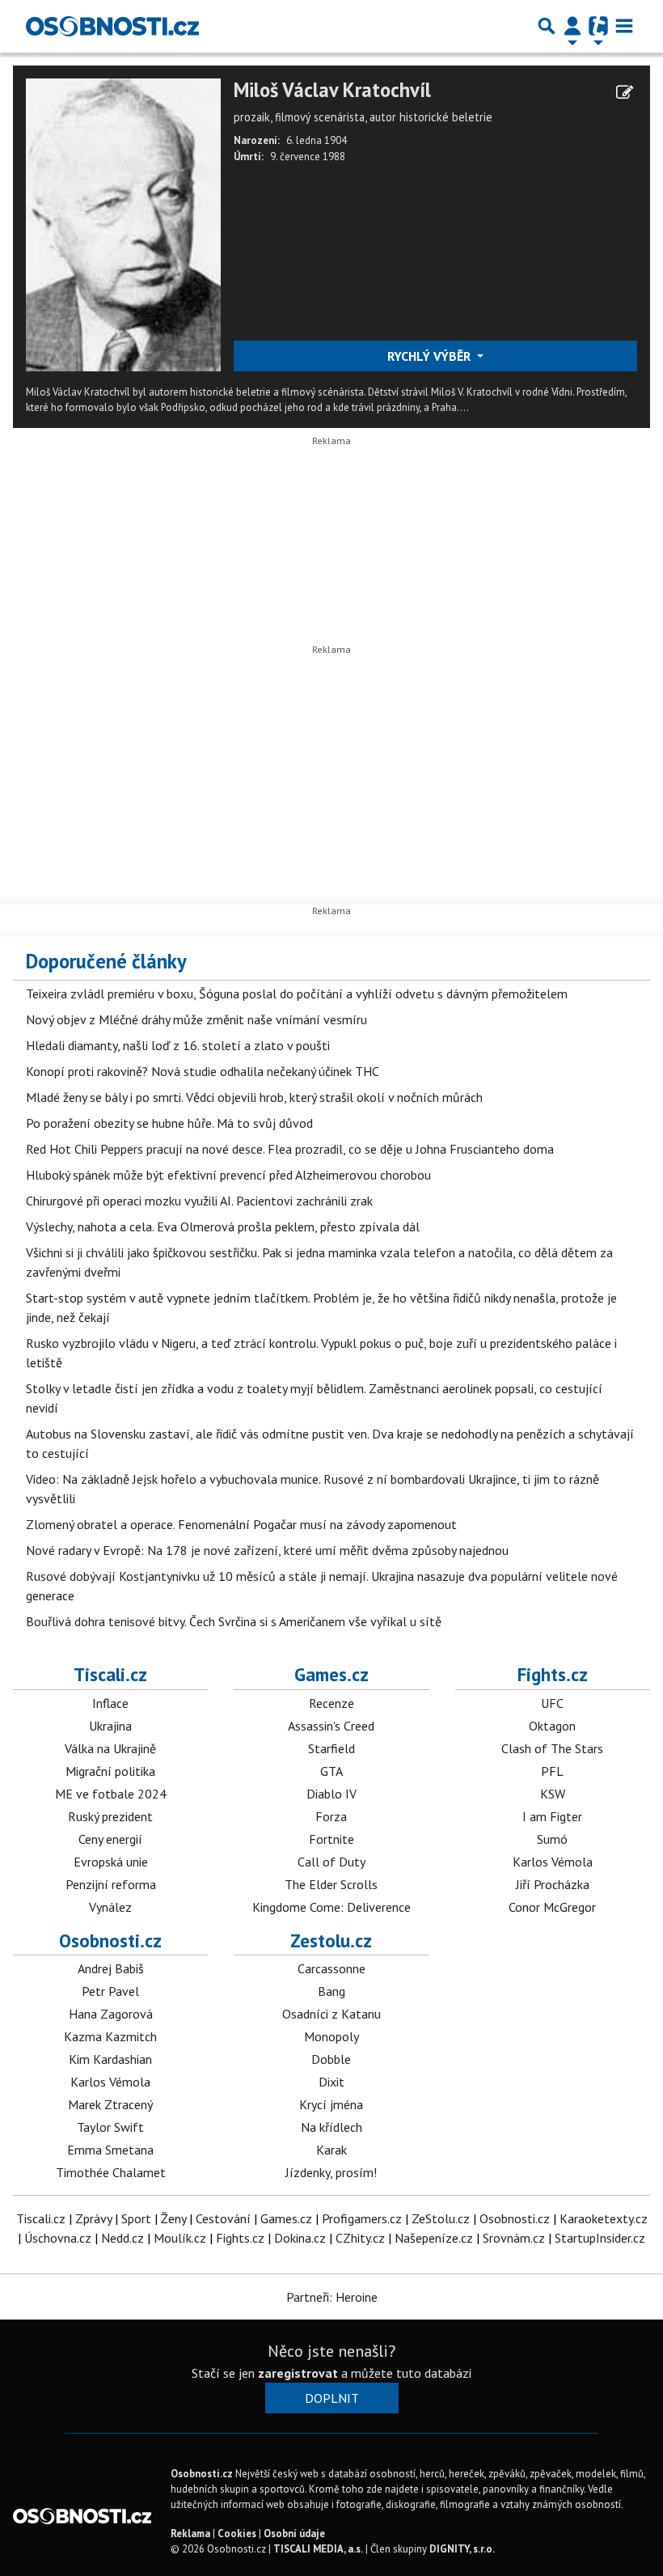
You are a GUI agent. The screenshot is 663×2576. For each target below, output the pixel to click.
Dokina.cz (300, 2238)
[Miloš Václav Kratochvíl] (123, 223)
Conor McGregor (552, 1907)
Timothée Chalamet (111, 2172)
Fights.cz (553, 1674)
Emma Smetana (110, 2150)
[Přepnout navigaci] (572, 26)
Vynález (110, 1907)
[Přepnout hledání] (547, 26)
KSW (553, 1794)
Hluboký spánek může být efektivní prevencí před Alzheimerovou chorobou (228, 1175)
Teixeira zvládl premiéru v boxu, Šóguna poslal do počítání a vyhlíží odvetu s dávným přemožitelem (297, 994)
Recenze (331, 1703)
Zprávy (93, 2218)
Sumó (552, 1839)
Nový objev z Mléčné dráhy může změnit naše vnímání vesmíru (196, 1019)
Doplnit (332, 2398)
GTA (331, 1771)
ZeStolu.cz (441, 2218)
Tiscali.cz (110, 1674)
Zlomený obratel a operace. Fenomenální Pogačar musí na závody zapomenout (241, 1524)
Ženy (173, 2218)
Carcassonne (331, 1968)
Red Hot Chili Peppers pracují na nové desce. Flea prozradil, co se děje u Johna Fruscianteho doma (290, 1149)
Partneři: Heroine (332, 2297)
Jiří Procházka (553, 1884)
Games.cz (331, 1674)
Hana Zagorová (111, 2014)
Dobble (331, 2059)
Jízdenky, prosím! (331, 2172)
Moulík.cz (180, 2238)
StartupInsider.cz (600, 2238)
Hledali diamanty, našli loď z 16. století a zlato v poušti (178, 1045)
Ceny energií (110, 1839)
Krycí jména (331, 2104)
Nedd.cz (122, 2238)
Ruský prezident (110, 1816)
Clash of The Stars (552, 1748)
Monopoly (331, 2036)
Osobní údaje (294, 2534)
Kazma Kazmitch (110, 2036)
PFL (552, 1771)
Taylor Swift (110, 2127)
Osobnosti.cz (110, 1940)
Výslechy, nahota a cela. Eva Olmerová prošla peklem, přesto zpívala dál (223, 1227)
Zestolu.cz (331, 1940)
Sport (136, 2218)
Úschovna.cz (58, 2238)
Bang (331, 1991)
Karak (331, 2150)
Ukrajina (110, 1726)
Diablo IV (331, 1794)
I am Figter (552, 1816)
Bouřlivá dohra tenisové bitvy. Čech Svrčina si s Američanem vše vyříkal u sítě (234, 1621)
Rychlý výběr (431, 356)
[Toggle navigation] (624, 26)
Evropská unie (111, 1862)
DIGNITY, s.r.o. (462, 2549)
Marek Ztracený (110, 2104)
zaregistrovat (298, 2373)
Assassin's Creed (331, 1726)
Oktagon (552, 1726)
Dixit (331, 2082)
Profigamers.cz (362, 2218)
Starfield (331, 1748)
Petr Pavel (110, 1991)
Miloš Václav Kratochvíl (332, 90)
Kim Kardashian (110, 2059)
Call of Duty (331, 1862)
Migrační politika (110, 1771)
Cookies (237, 2534)
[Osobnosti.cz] (112, 26)
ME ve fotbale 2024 (111, 1794)
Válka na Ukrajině (110, 1748)
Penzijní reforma (111, 1884)
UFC (552, 1703)
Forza (331, 1816)
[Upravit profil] (625, 92)
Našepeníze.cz (434, 2238)
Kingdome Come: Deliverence (331, 1907)
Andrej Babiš (111, 1968)
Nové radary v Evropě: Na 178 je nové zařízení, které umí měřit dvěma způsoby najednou (267, 1550)
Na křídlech (331, 2127)
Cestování (223, 2218)
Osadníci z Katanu (331, 2014)
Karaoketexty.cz (604, 2218)
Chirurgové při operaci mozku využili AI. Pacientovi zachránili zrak (199, 1201)
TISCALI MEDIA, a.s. (318, 2549)
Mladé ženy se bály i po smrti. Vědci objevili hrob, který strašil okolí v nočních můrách (254, 1097)
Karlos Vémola (553, 1862)
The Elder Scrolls (331, 1884)
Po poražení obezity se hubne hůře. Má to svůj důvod (169, 1123)
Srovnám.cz (514, 2238)
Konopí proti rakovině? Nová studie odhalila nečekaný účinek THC (203, 1071)
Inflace (110, 1703)
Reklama (190, 2534)
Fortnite (331, 1839)
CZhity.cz (360, 2238)
